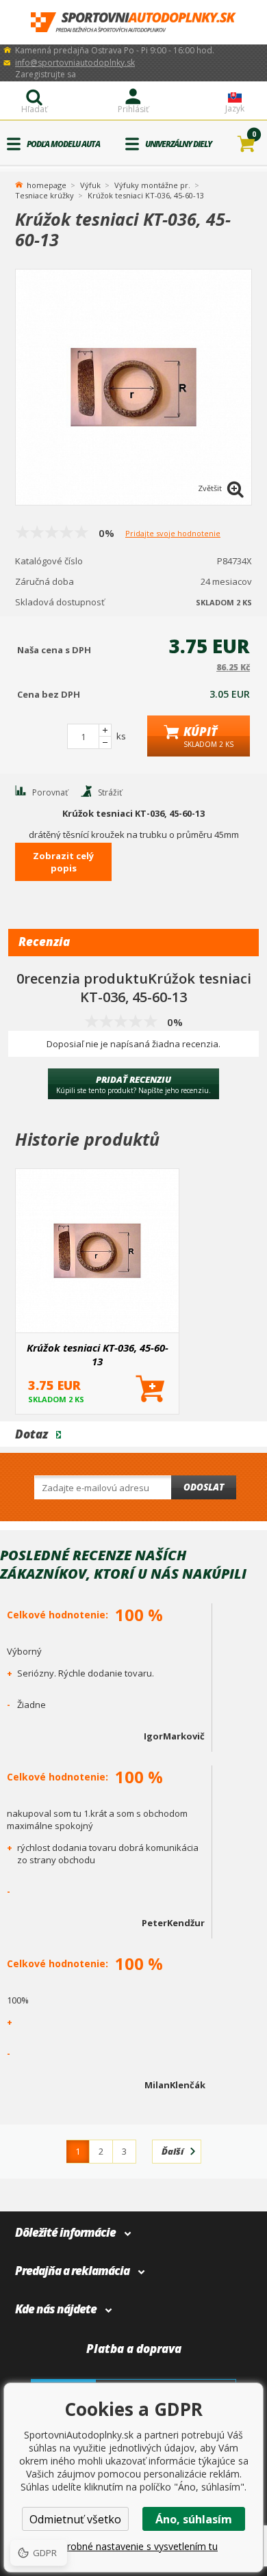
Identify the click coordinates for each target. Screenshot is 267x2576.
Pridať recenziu (133, 1084)
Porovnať (50, 792)
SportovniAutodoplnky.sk (133, 22)
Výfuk (90, 185)
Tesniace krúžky (44, 195)
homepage (47, 184)
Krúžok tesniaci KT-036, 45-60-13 (98, 1354)
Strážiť (110, 792)
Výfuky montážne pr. (152, 185)
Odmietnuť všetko (75, 2519)
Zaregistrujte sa (46, 74)
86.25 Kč (233, 667)
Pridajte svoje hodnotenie (173, 533)
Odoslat (204, 1487)
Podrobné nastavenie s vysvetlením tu (133, 2546)
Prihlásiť (133, 109)
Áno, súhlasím (194, 2519)
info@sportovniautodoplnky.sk (75, 63)
